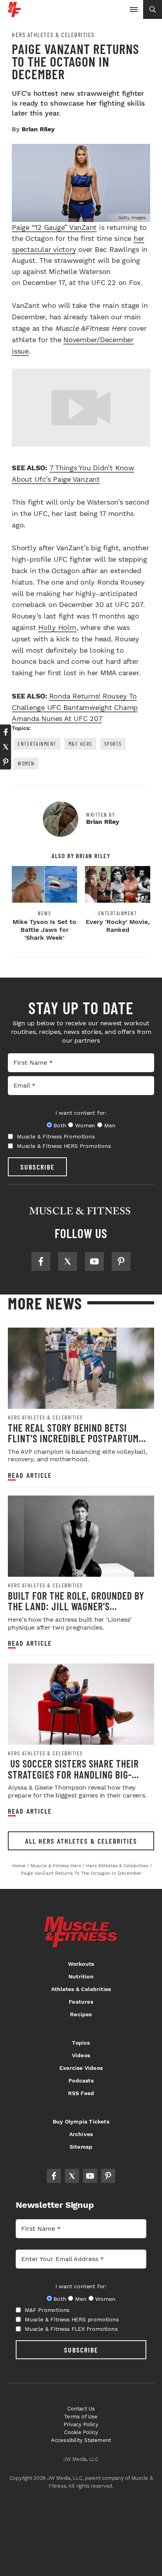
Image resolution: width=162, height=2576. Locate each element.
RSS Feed (81, 2093)
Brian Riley (38, 129)
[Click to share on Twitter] (6, 747)
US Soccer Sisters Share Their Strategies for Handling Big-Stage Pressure (73, 1774)
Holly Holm (57, 627)
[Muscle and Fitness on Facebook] (41, 1261)
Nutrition (81, 1976)
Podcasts (81, 2081)
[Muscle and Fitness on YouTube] (94, 1261)
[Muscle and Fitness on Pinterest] (121, 1261)
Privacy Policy (81, 2424)
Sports (113, 744)
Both (60, 1125)
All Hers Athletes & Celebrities (81, 1841)
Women (26, 763)
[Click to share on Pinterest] (6, 762)
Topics (81, 2043)
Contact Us (81, 2409)
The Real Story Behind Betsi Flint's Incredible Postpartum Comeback (73, 1438)
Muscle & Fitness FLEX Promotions (71, 2329)
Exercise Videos (81, 2068)
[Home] (14, 14)
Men (110, 1125)
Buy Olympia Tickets (81, 2122)
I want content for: (81, 1113)
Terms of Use (81, 2417)
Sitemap (81, 2147)
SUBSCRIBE (38, 1167)
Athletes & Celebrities (81, 1989)
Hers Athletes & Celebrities (53, 35)
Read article (30, 1475)
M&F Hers (80, 744)
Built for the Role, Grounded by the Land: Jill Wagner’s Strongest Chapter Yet (76, 1606)
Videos (81, 2055)
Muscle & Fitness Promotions (56, 1136)
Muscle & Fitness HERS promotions (72, 2319)
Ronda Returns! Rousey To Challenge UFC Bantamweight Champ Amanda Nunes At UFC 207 (75, 707)
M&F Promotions (47, 2310)
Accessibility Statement (81, 2440)
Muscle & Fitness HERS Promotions (64, 1146)
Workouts (81, 1964)
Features (81, 2002)
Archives (81, 2134)
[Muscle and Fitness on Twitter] (68, 1261)
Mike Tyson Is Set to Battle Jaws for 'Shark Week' (44, 930)
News (44, 913)
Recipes (81, 2014)
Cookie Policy (81, 2432)
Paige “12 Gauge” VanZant (54, 227)
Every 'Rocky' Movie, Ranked (118, 926)
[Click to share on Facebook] (6, 732)
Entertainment (37, 744)
